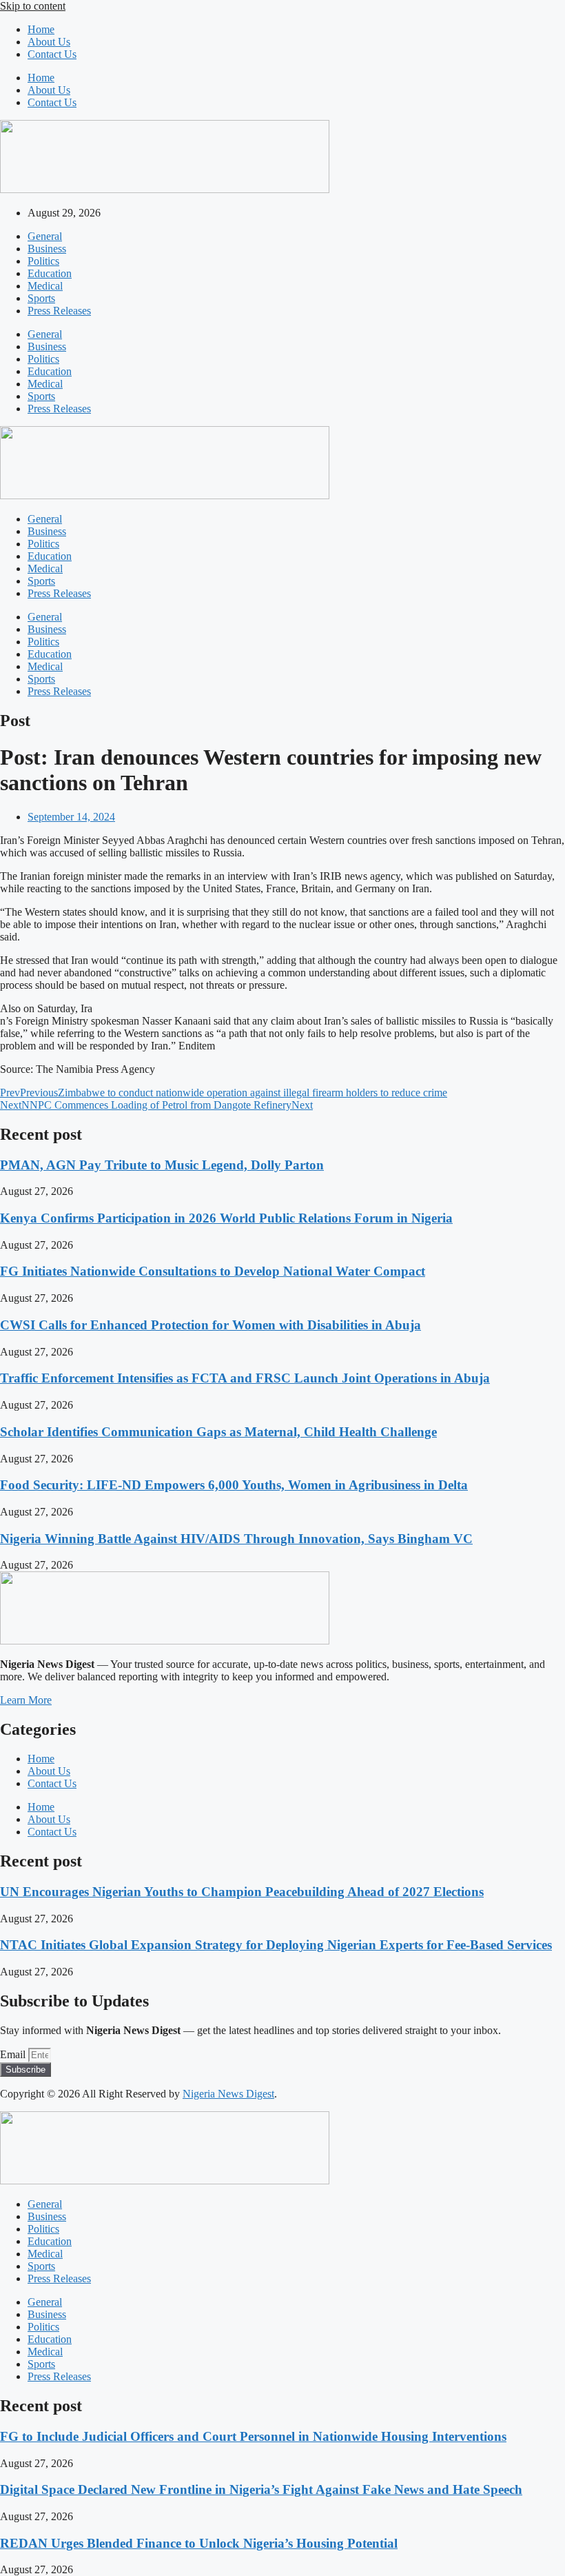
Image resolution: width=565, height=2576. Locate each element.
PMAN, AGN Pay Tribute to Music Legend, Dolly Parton (162, 1165)
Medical (45, 286)
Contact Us (52, 54)
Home (41, 29)
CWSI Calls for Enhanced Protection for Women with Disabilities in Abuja (210, 1325)
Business (47, 249)
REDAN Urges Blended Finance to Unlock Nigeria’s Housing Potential (199, 2543)
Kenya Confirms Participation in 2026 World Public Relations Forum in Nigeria (226, 1218)
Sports (41, 298)
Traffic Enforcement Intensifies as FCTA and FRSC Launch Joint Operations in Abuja (245, 1378)
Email (14, 2054)
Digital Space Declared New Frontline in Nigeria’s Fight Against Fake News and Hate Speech (261, 2489)
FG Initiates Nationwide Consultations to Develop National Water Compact (213, 1271)
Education (50, 273)
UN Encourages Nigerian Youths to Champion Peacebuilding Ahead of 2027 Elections (242, 1892)
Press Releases (59, 311)
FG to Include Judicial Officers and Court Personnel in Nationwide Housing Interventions (253, 2436)
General (45, 236)
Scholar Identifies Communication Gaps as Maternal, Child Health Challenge (218, 1432)
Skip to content (33, 6)
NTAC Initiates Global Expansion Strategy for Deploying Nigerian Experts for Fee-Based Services (276, 1945)
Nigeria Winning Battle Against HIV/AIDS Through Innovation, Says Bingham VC (236, 1539)
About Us (49, 42)
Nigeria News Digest (228, 2094)
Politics (43, 261)
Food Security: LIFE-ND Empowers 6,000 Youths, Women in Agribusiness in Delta (234, 1485)
